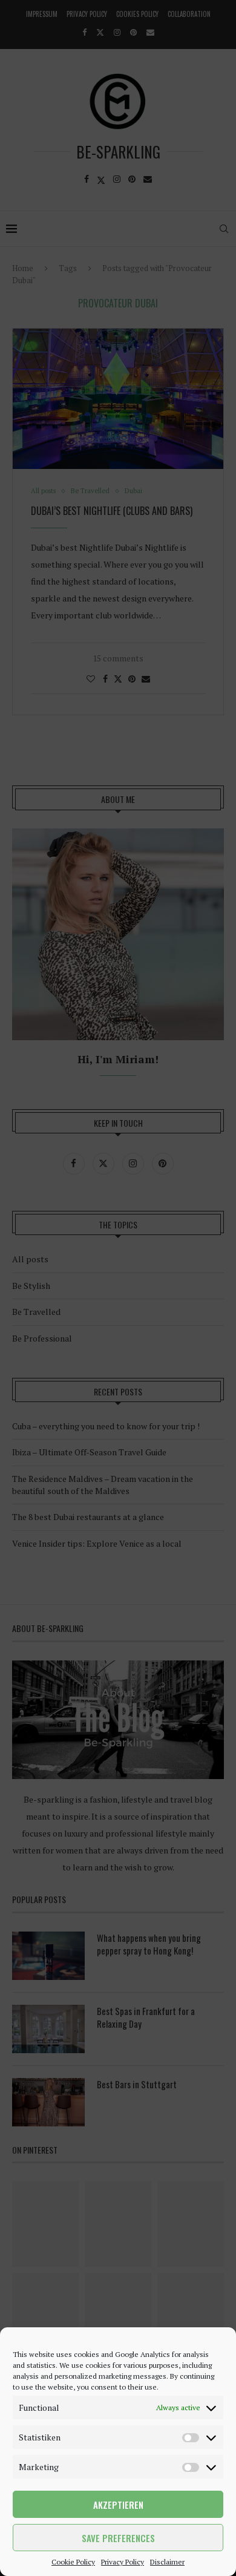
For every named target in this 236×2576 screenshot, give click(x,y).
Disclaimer (167, 2562)
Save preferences (118, 2538)
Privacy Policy (123, 2562)
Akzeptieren (118, 2505)
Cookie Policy (73, 2562)
